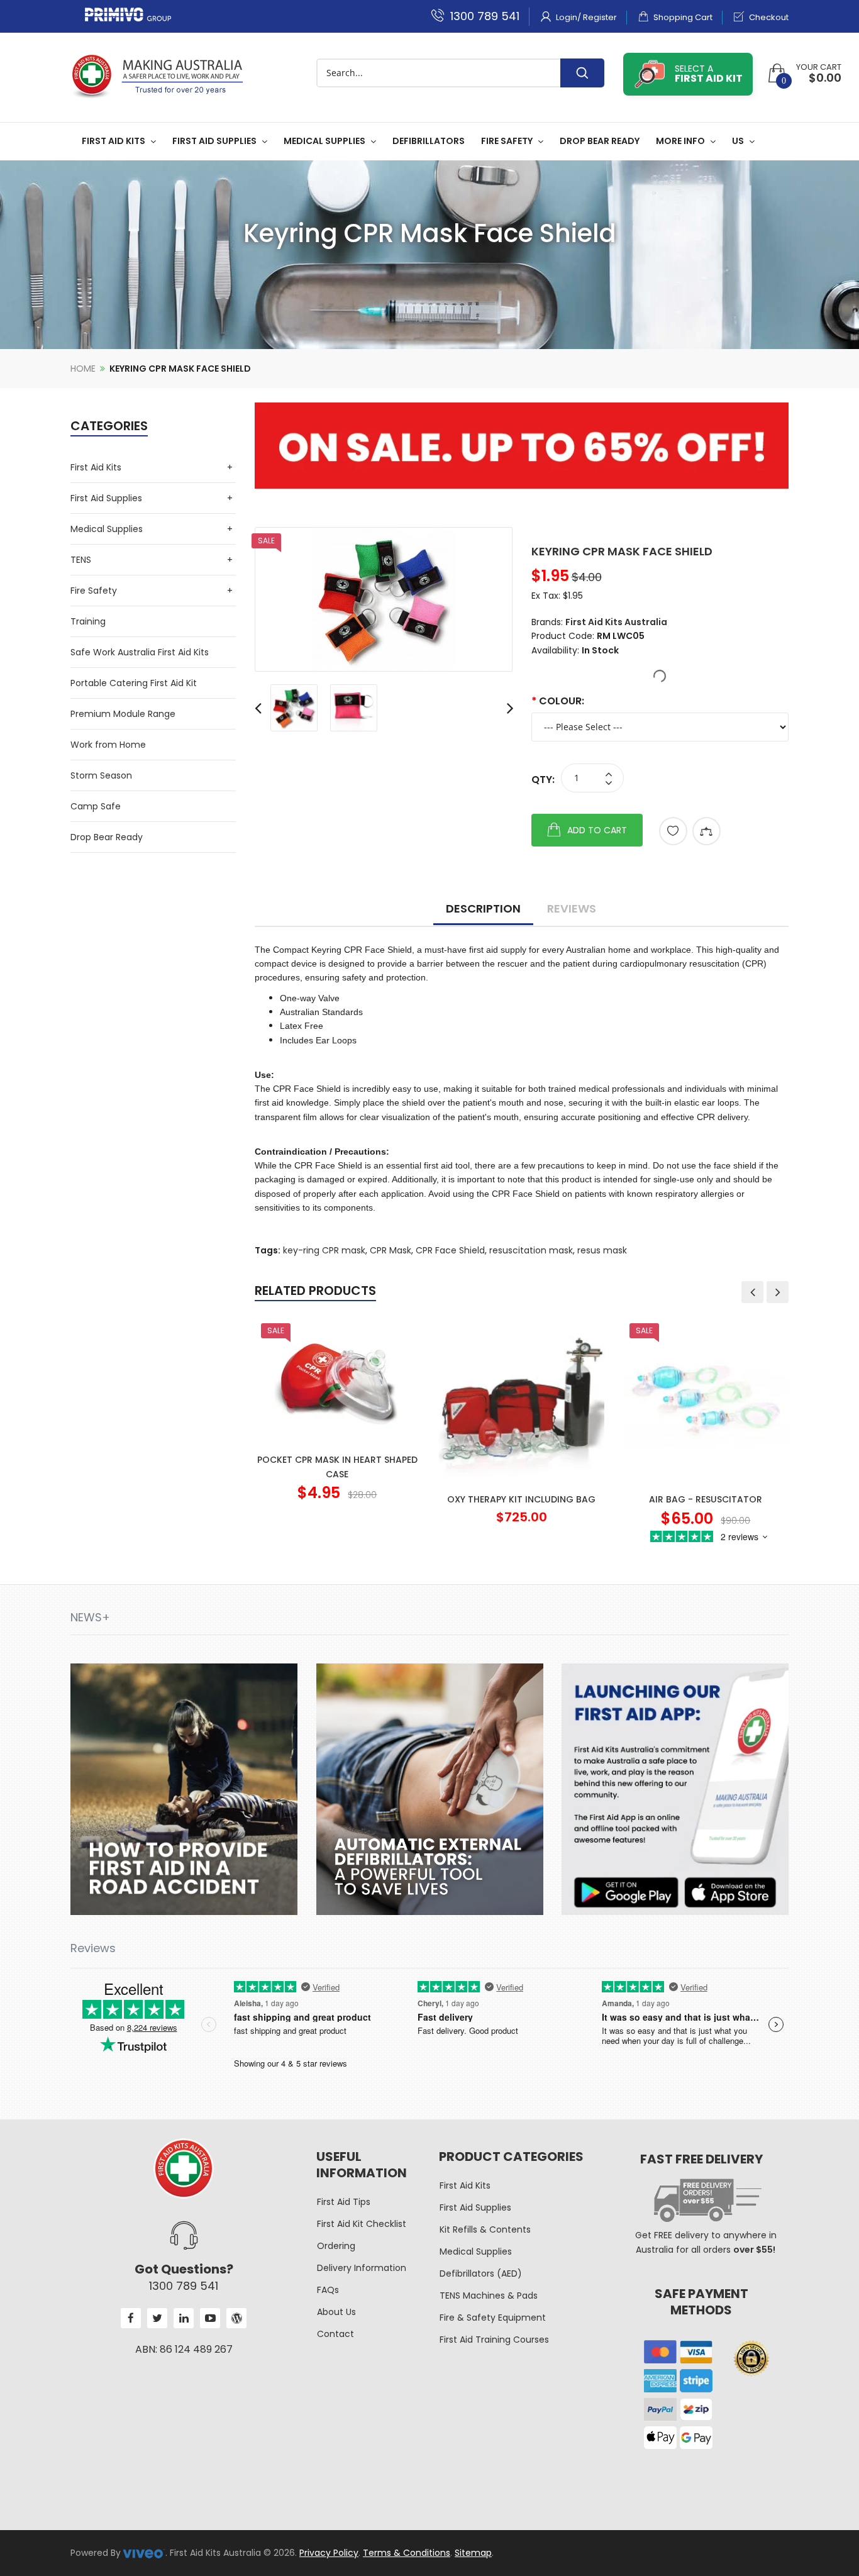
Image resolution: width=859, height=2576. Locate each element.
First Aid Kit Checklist (362, 2224)
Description (483, 908)
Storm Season (101, 775)
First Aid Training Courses (494, 2340)
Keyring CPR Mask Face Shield (180, 369)
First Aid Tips (344, 2202)
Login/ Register (585, 17)
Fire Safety (94, 591)
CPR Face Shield (450, 1250)
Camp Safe (96, 806)
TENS (81, 560)
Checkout (768, 17)
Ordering (336, 2246)
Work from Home (108, 745)
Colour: (562, 701)
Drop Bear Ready (107, 837)
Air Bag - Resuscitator (706, 1499)
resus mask (602, 1250)
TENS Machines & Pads (489, 2296)
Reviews (572, 908)
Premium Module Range (123, 714)
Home (83, 369)
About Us (336, 2312)
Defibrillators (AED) (481, 2273)
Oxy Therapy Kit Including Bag (521, 1499)
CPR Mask (391, 1250)
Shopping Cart (682, 17)
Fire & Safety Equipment (493, 2318)
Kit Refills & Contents (485, 2229)
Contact (335, 2334)
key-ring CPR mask (324, 1250)
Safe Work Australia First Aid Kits (140, 652)
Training (88, 621)
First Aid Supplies (106, 498)
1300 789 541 (483, 16)
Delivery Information (362, 2268)
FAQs (328, 2290)
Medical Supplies (107, 529)
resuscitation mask (531, 1250)
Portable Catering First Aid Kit (134, 683)
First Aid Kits (96, 467)
